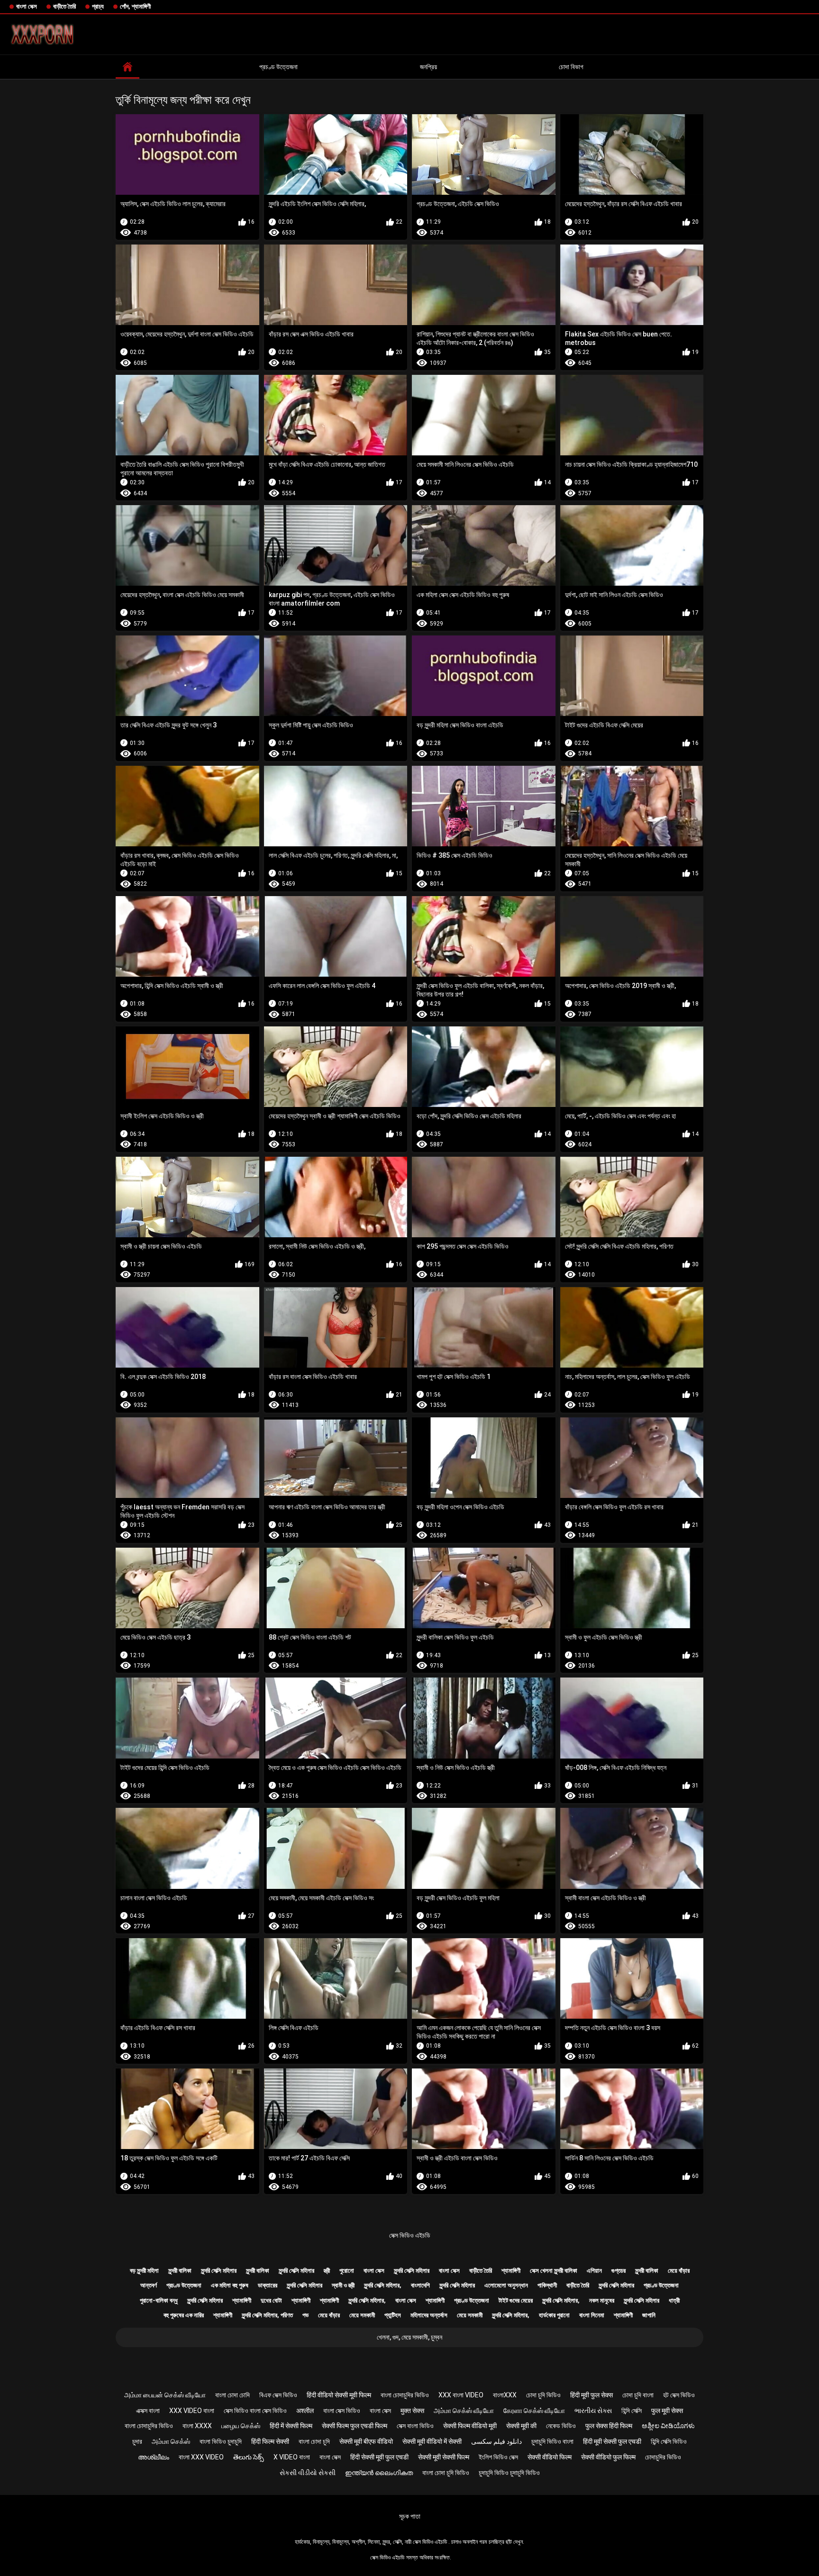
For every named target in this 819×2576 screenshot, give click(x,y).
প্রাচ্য (98, 6)
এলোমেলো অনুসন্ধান (506, 2285)
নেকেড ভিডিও (561, 2426)
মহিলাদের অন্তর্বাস (429, 2315)
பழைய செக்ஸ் (241, 2426)
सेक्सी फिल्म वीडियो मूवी (470, 2426)
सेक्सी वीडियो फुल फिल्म (608, 2457)
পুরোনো (347, 2271)
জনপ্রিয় (428, 67)
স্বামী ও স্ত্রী (343, 2285)
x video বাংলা (292, 2457)
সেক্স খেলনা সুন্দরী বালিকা (554, 2271)
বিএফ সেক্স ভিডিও (278, 2395)
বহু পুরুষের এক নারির (184, 2315)
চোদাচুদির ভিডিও (663, 2457)
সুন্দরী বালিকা (180, 2271)
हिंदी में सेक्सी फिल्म (291, 2426)
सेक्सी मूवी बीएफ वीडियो (366, 2441)
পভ (305, 2315)
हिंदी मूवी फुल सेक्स (591, 2395)
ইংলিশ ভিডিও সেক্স (498, 2457)
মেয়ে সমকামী (362, 2315)
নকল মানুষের (602, 2300)
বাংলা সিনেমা (592, 2315)
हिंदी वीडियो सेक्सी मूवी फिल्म (339, 2395)
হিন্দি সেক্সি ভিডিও (669, 2441)
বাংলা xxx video (201, 2457)
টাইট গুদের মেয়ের (516, 2300)
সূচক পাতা (410, 2516)
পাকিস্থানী (547, 2285)
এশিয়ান (594, 2271)
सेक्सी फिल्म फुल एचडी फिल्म (355, 2426)
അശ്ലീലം (154, 2457)
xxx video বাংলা (192, 2411)
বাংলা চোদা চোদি (232, 2395)
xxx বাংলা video (461, 2395)
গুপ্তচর (619, 2271)
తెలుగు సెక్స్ (249, 2457)
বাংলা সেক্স (27, 6)
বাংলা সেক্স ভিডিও (342, 2411)
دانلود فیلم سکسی (496, 2441)
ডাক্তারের (268, 2285)
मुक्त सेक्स (412, 2411)
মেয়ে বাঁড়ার (679, 2271)
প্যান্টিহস (393, 2315)
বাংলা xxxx (197, 2426)
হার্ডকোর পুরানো (554, 2315)
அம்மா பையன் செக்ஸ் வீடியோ (165, 2395)
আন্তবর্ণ (149, 2285)
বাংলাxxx (505, 2395)
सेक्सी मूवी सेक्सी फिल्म (444, 2457)
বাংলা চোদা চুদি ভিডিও (446, 2473)
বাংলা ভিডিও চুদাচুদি (221, 2441)
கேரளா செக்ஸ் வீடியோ (534, 2411)
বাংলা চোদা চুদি (314, 2441)
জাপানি (649, 2315)
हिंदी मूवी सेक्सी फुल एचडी (612, 2441)
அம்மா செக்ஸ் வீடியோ (464, 2411)
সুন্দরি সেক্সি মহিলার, (383, 2285)
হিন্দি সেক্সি (632, 2411)
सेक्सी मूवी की (521, 2426)
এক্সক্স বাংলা (148, 2411)
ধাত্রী (674, 2300)
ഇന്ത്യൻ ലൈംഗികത (379, 2473)
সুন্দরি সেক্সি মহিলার (219, 2271)
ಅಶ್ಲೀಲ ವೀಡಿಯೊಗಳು (668, 2426)
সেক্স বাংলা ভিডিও (415, 2426)
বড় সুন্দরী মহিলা (144, 2271)
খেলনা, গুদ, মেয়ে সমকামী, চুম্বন (409, 2337)
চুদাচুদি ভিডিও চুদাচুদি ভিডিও (509, 2473)
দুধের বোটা (271, 2300)
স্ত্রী (327, 2271)
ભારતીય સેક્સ (593, 2411)
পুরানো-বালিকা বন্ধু (159, 2300)
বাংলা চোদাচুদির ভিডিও (405, 2395)
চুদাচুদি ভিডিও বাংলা (552, 2441)
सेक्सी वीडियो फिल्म (550, 2457)
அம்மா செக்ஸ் (171, 2441)
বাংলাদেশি (420, 2285)
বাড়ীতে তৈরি (64, 6)
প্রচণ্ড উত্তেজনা (278, 67)
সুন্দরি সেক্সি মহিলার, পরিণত (267, 2315)
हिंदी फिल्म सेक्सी (270, 2441)
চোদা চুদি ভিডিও (543, 2395)
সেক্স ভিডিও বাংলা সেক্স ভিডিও (255, 2411)
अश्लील (305, 2411)
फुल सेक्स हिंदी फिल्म (609, 2426)
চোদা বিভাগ (571, 67)
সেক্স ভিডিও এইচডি (410, 2235)
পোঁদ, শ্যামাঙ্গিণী (135, 6)
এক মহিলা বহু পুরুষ (230, 2285)
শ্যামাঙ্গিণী (511, 2271)
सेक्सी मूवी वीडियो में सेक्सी (432, 2441)
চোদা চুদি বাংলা (638, 2395)
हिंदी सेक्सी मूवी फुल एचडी (379, 2457)
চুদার (137, 2441)
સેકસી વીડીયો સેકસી (308, 2473)
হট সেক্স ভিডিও (679, 2395)
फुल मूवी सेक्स (667, 2411)
